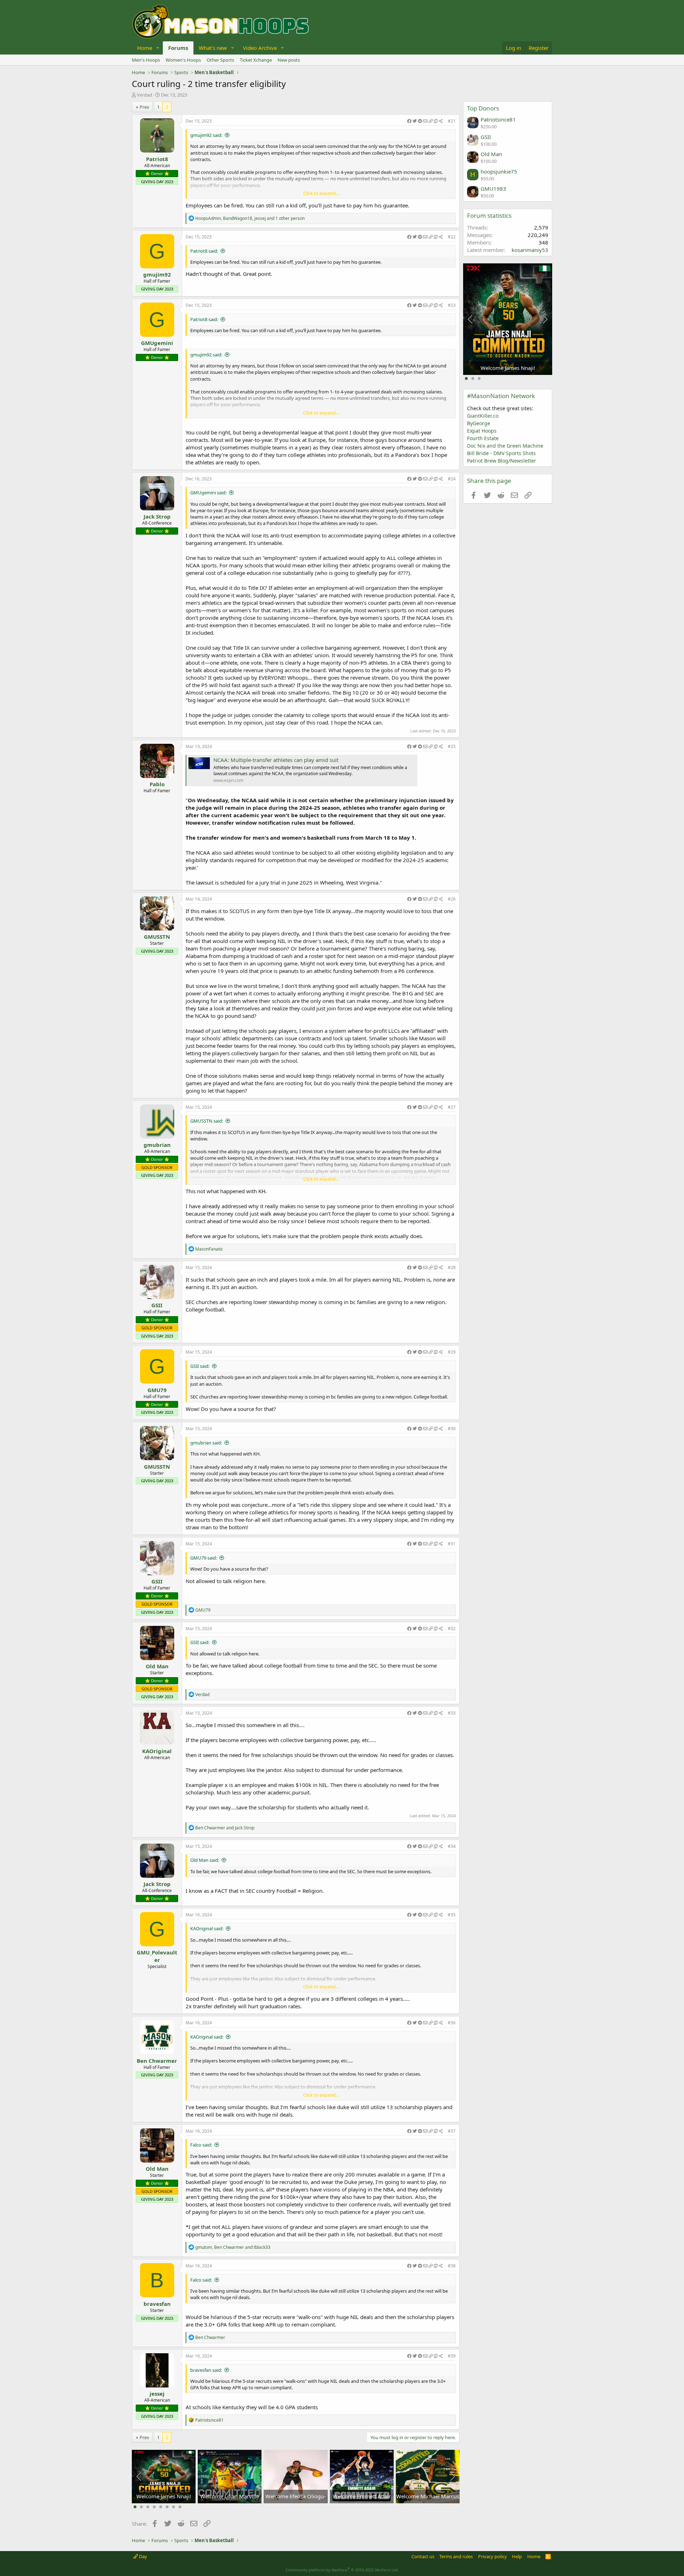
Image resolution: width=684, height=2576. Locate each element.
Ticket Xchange (256, 60)
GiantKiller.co (483, 416)
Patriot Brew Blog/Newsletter (502, 461)
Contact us (423, 2556)
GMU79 (157, 1390)
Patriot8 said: (204, 251)
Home (145, 48)
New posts (289, 60)
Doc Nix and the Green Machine (505, 446)
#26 (452, 899)
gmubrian (157, 1145)
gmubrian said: (206, 1443)
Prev (144, 107)
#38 (452, 2266)
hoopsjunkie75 (499, 171)
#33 (452, 1713)
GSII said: (200, 1366)
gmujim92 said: (206, 135)
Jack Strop (157, 516)
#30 (452, 1429)
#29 (452, 1352)
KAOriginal (157, 1751)
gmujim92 (157, 274)
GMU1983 (493, 189)
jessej (157, 2394)
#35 (452, 1915)
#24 (452, 479)
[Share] (425, 121)
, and (233, 2247)
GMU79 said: (204, 1558)
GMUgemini (157, 343)
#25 (452, 746)
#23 (452, 305)
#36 (452, 2023)
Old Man (157, 1666)
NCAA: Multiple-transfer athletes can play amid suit (276, 760)
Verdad (144, 95)
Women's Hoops (183, 60)
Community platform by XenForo (342, 2570)
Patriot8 (157, 159)
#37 (452, 2131)
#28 (452, 1268)
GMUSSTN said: (207, 1121)
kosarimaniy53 (530, 250)
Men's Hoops (146, 60)
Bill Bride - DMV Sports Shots (501, 453)
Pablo (157, 784)
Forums (178, 48)
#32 (452, 1629)
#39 (452, 2356)
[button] (158, 48)
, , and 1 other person (250, 218)
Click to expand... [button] (321, 193)
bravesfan (157, 2304)
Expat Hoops (482, 431)
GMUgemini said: (208, 493)
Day (142, 2556)
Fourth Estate (483, 438)
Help (517, 2556)
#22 (452, 237)
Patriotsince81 (498, 119)
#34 (452, 1846)
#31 (452, 1544)
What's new (213, 48)
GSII (157, 1305)
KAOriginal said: (207, 1928)
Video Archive (260, 48)
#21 (452, 121)
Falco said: (201, 2145)
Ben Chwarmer (157, 2061)
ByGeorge (479, 423)
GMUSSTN (157, 937)
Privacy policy (493, 2556)
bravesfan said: (206, 2370)
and (225, 1828)
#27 (452, 1107)
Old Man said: (205, 1860)
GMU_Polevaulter (157, 1956)
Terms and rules (456, 2556)
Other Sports (220, 60)
